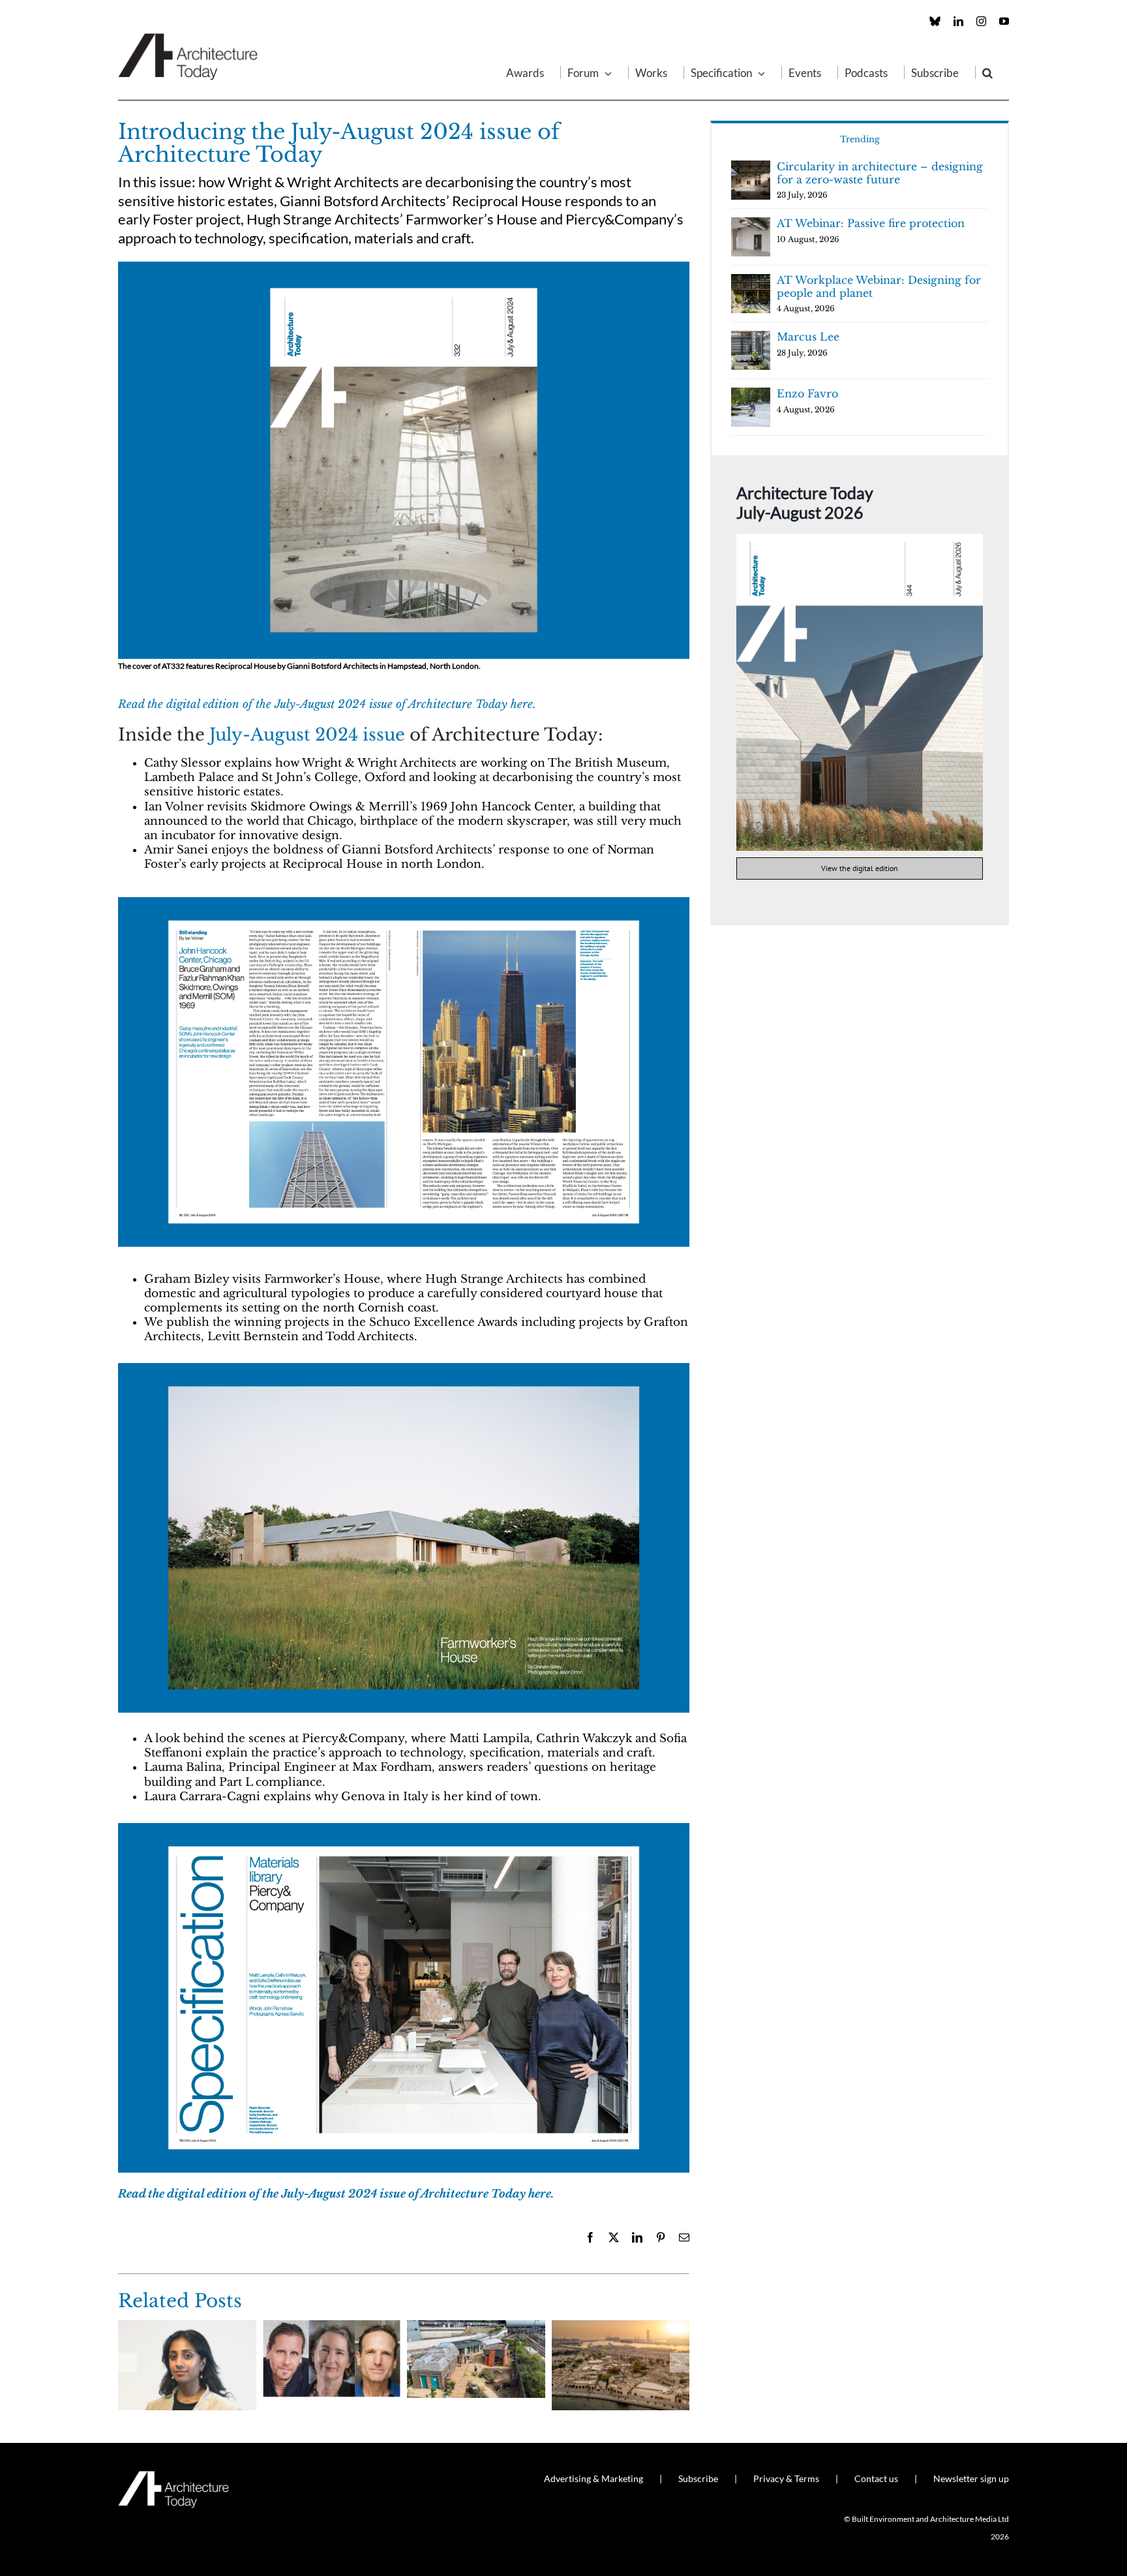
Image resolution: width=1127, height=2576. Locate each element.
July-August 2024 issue (307, 735)
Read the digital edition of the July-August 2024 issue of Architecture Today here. (327, 704)
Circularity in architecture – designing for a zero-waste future (880, 173)
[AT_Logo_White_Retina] (173, 2476)
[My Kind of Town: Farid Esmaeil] (621, 2327)
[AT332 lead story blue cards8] (404, 903)
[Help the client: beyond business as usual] (332, 2327)
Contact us (876, 2478)
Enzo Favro (807, 393)
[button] (987, 72)
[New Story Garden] (476, 2327)
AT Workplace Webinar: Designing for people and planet (879, 286)
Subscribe (698, 2478)
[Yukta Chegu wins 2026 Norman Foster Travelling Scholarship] (187, 2327)
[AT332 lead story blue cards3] (404, 267)
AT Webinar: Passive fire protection (871, 223)
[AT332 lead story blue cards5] (404, 1369)
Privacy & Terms (786, 2478)
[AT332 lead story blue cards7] (404, 1829)
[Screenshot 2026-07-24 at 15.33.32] (860, 539)
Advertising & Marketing (594, 2478)
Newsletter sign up (971, 2478)
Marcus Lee (808, 337)
